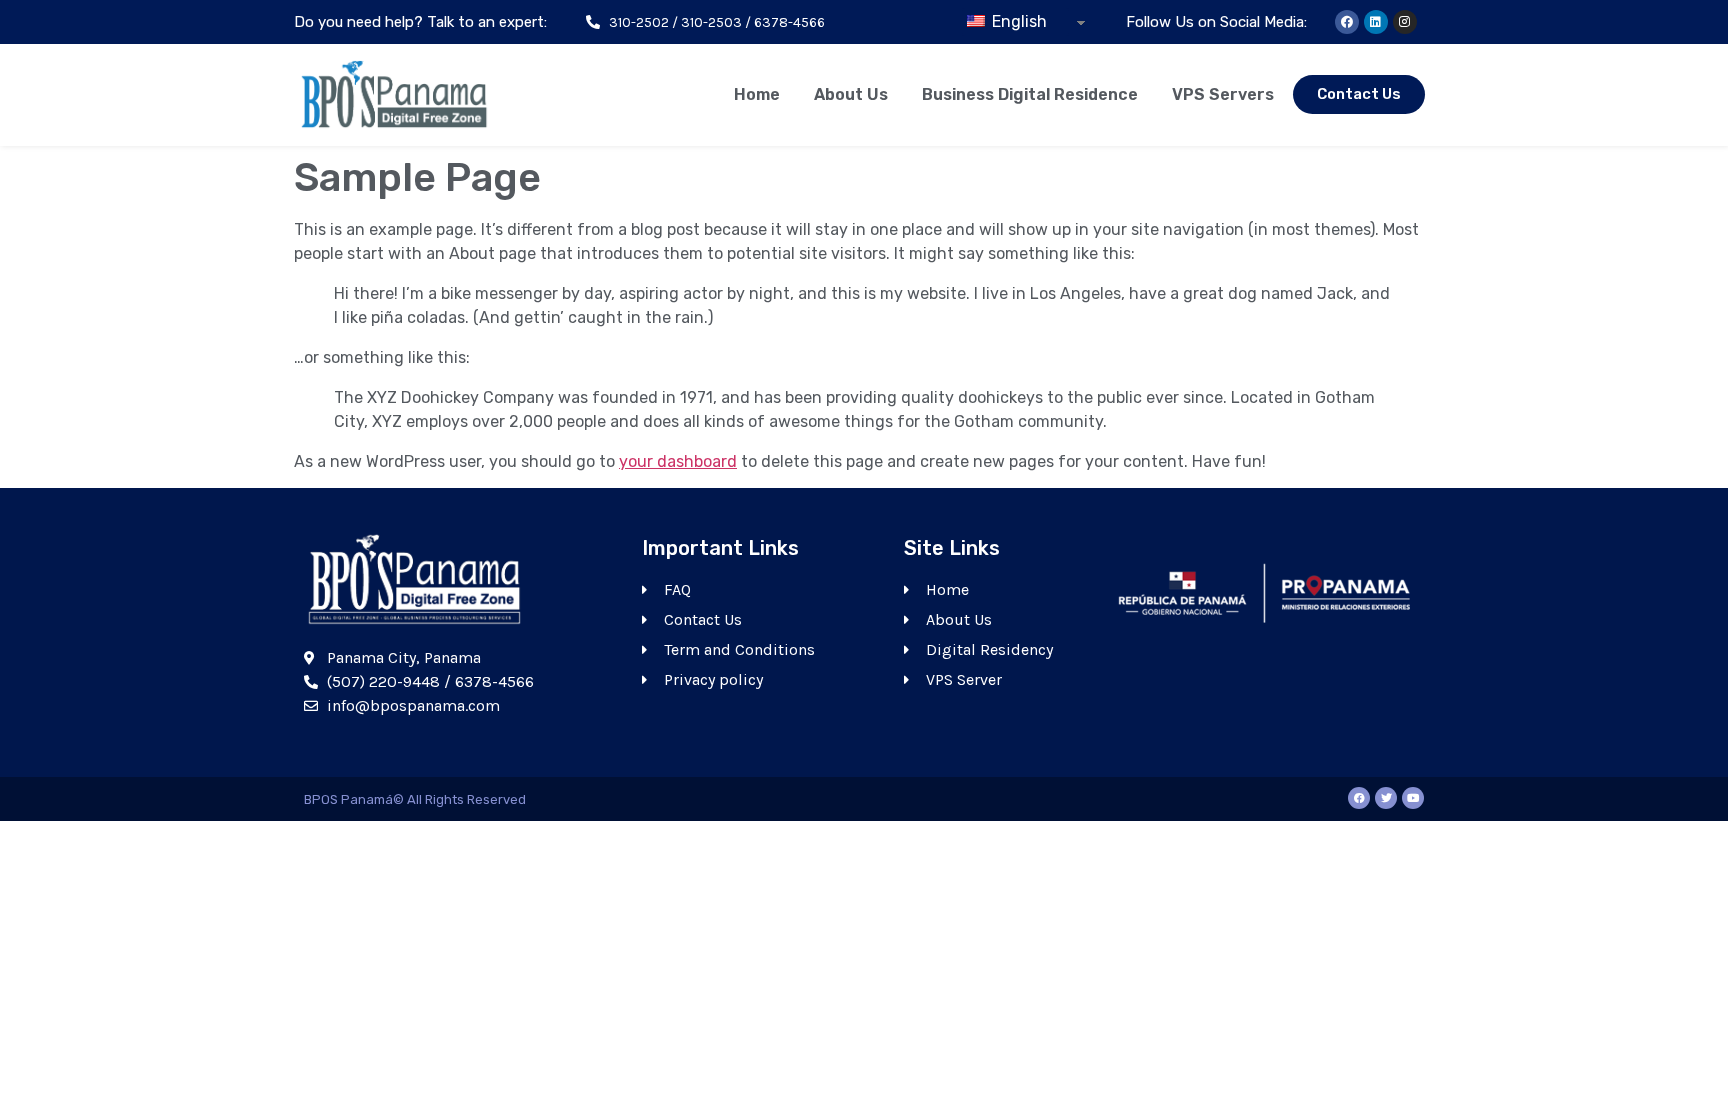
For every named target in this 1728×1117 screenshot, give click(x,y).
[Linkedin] (1376, 22)
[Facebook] (1347, 22)
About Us (851, 94)
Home (757, 94)
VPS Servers (1223, 94)
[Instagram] (1405, 22)
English (1017, 21)
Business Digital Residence (1030, 94)
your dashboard (678, 461)
